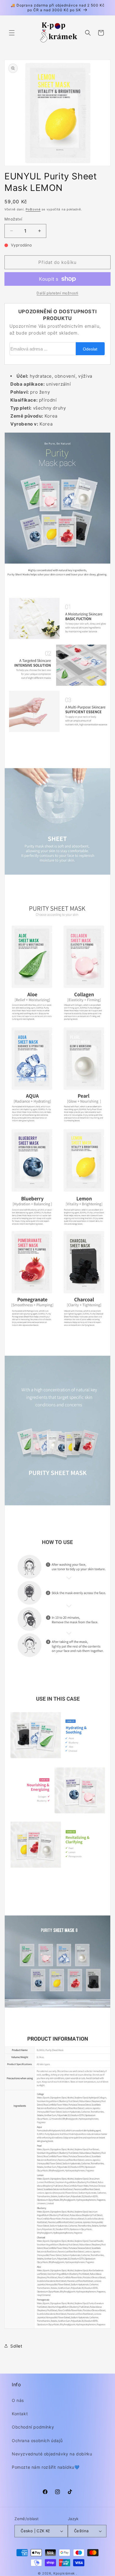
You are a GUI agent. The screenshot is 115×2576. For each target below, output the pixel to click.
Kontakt (20, 2414)
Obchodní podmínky (33, 2427)
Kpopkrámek (64, 2573)
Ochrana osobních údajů (37, 2441)
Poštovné (33, 209)
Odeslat (90, 349)
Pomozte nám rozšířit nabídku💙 (46, 2467)
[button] (12, 33)
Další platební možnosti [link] (57, 293)
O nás (18, 2400)
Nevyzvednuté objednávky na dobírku (52, 2454)
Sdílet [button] (16, 2346)
